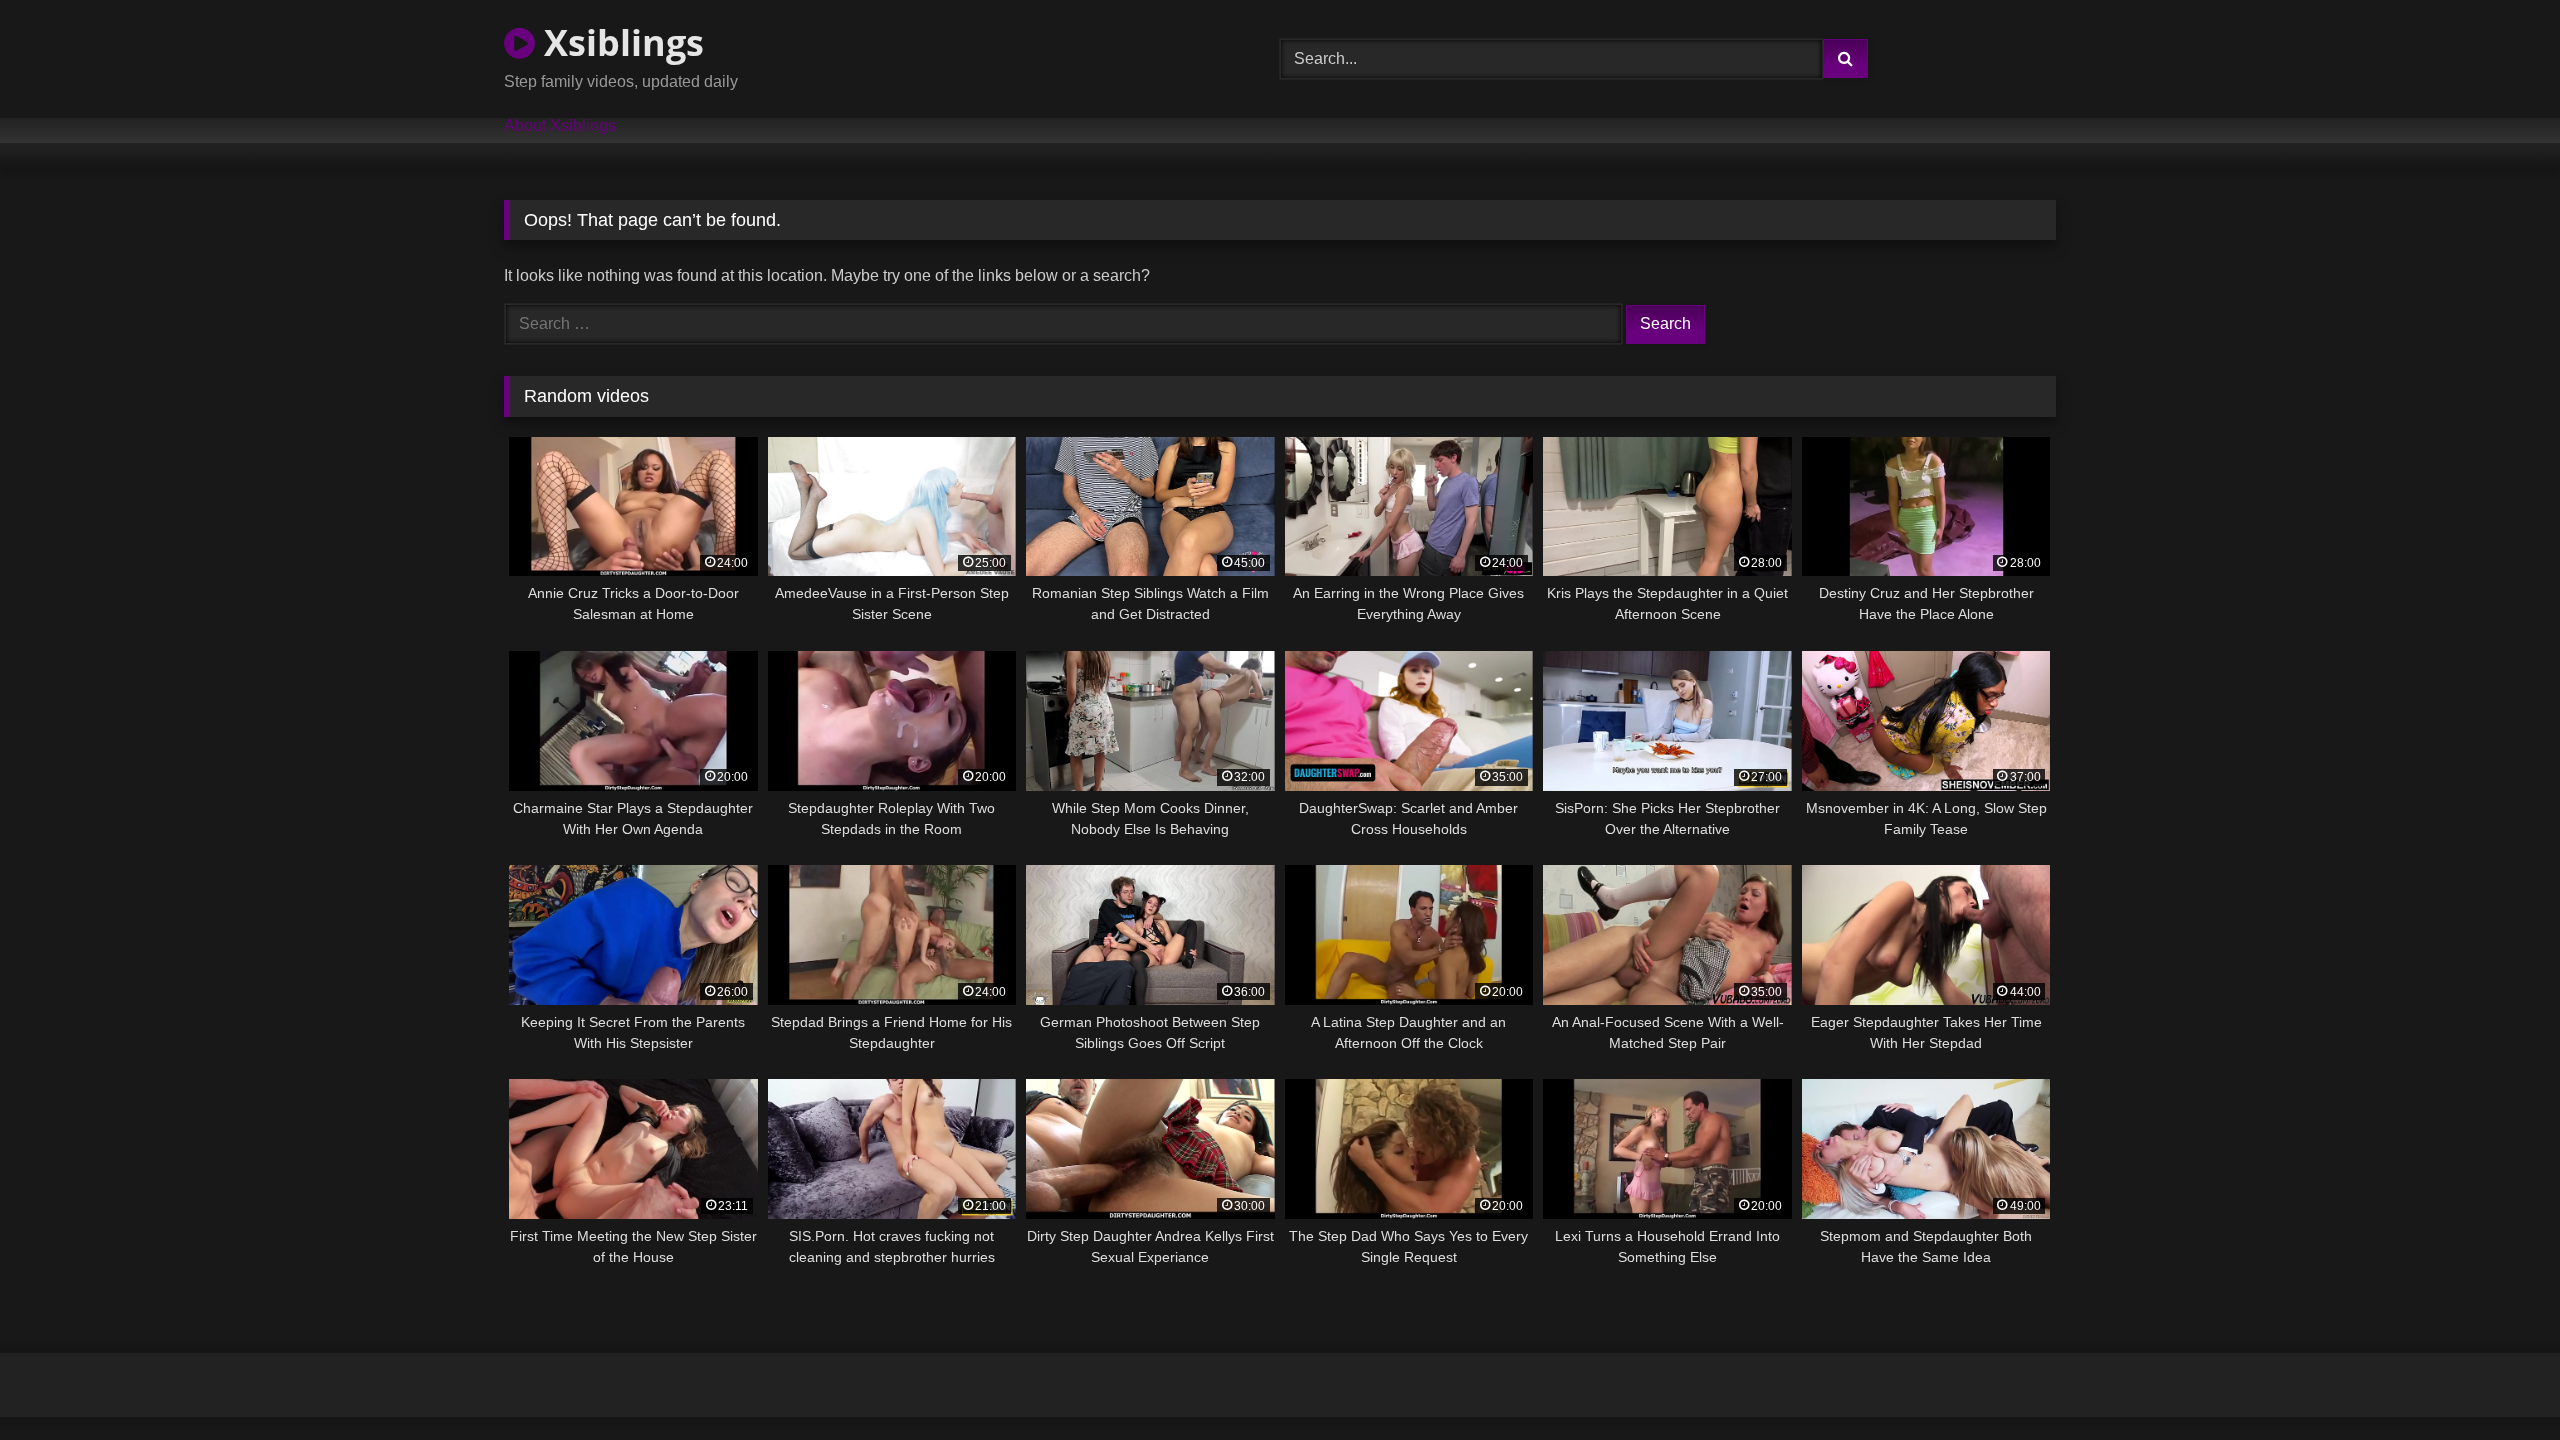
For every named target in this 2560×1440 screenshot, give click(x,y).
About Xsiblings (560, 126)
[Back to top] (2498, 1380)
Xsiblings (619, 42)
